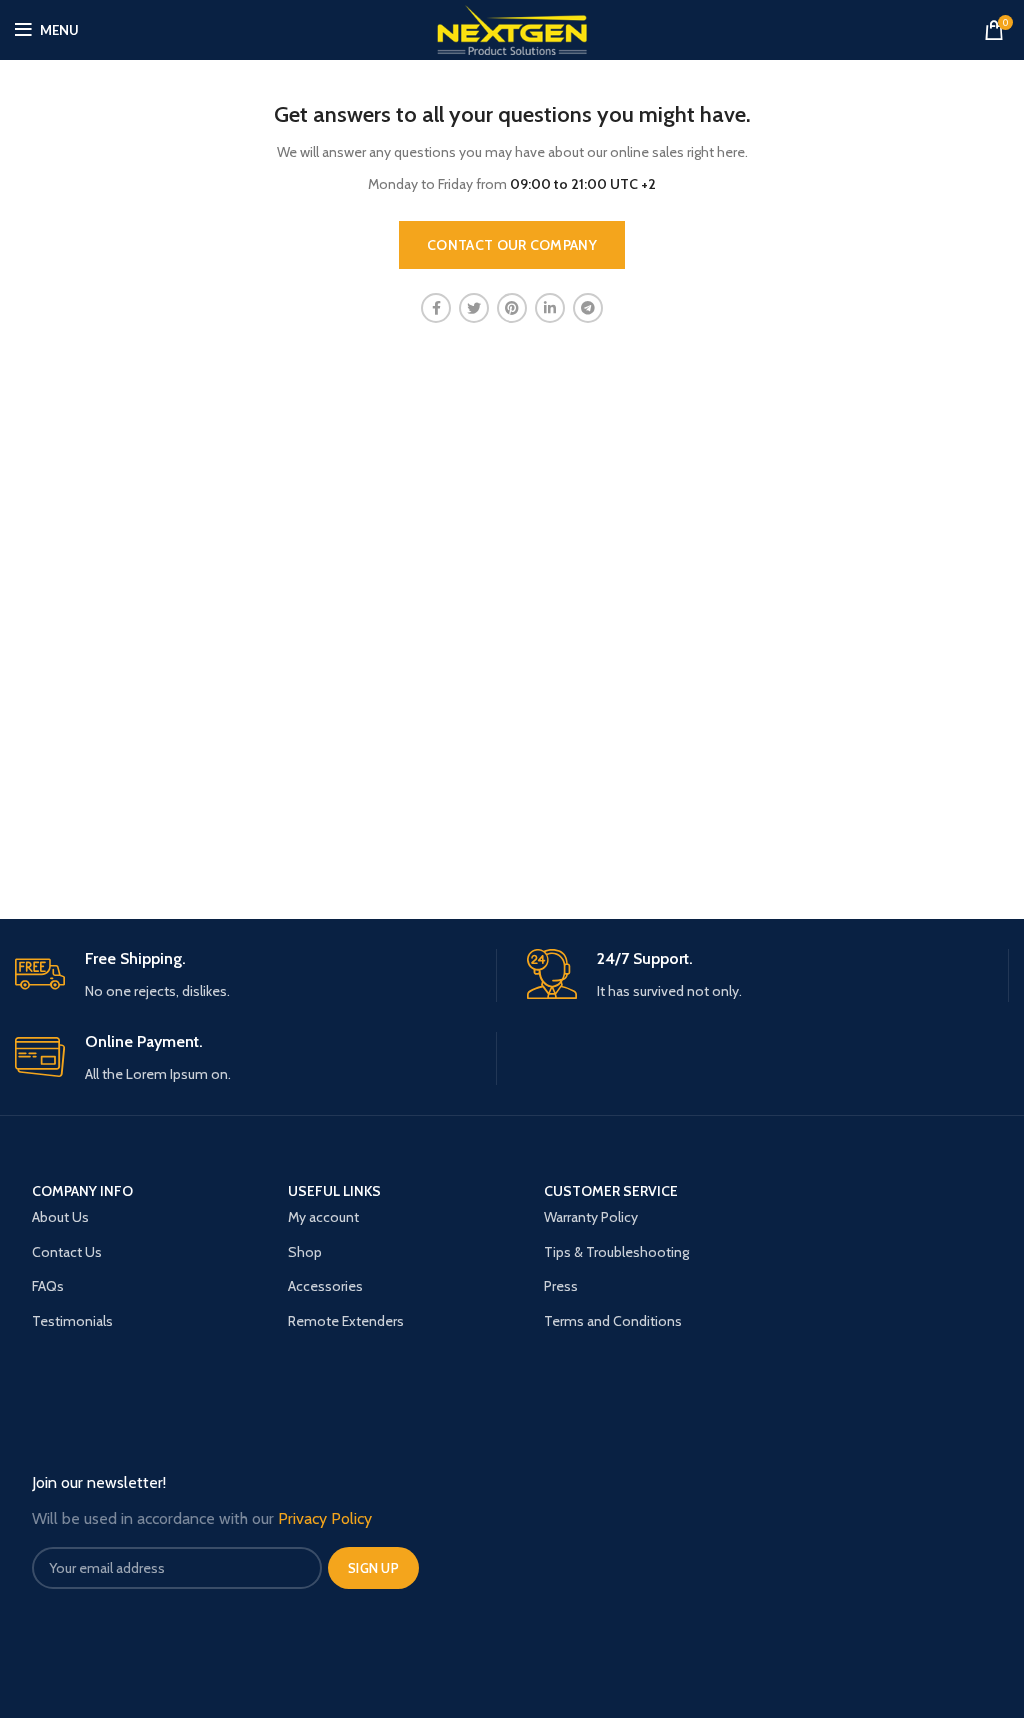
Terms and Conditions (613, 1321)
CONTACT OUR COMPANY (512, 245)
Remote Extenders (346, 1321)
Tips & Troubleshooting (616, 1252)
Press (561, 1286)
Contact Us (67, 1252)
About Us (60, 1217)
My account (323, 1217)
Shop (305, 1252)
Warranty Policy (591, 1217)
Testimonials (72, 1321)
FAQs (48, 1286)
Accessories (325, 1286)
